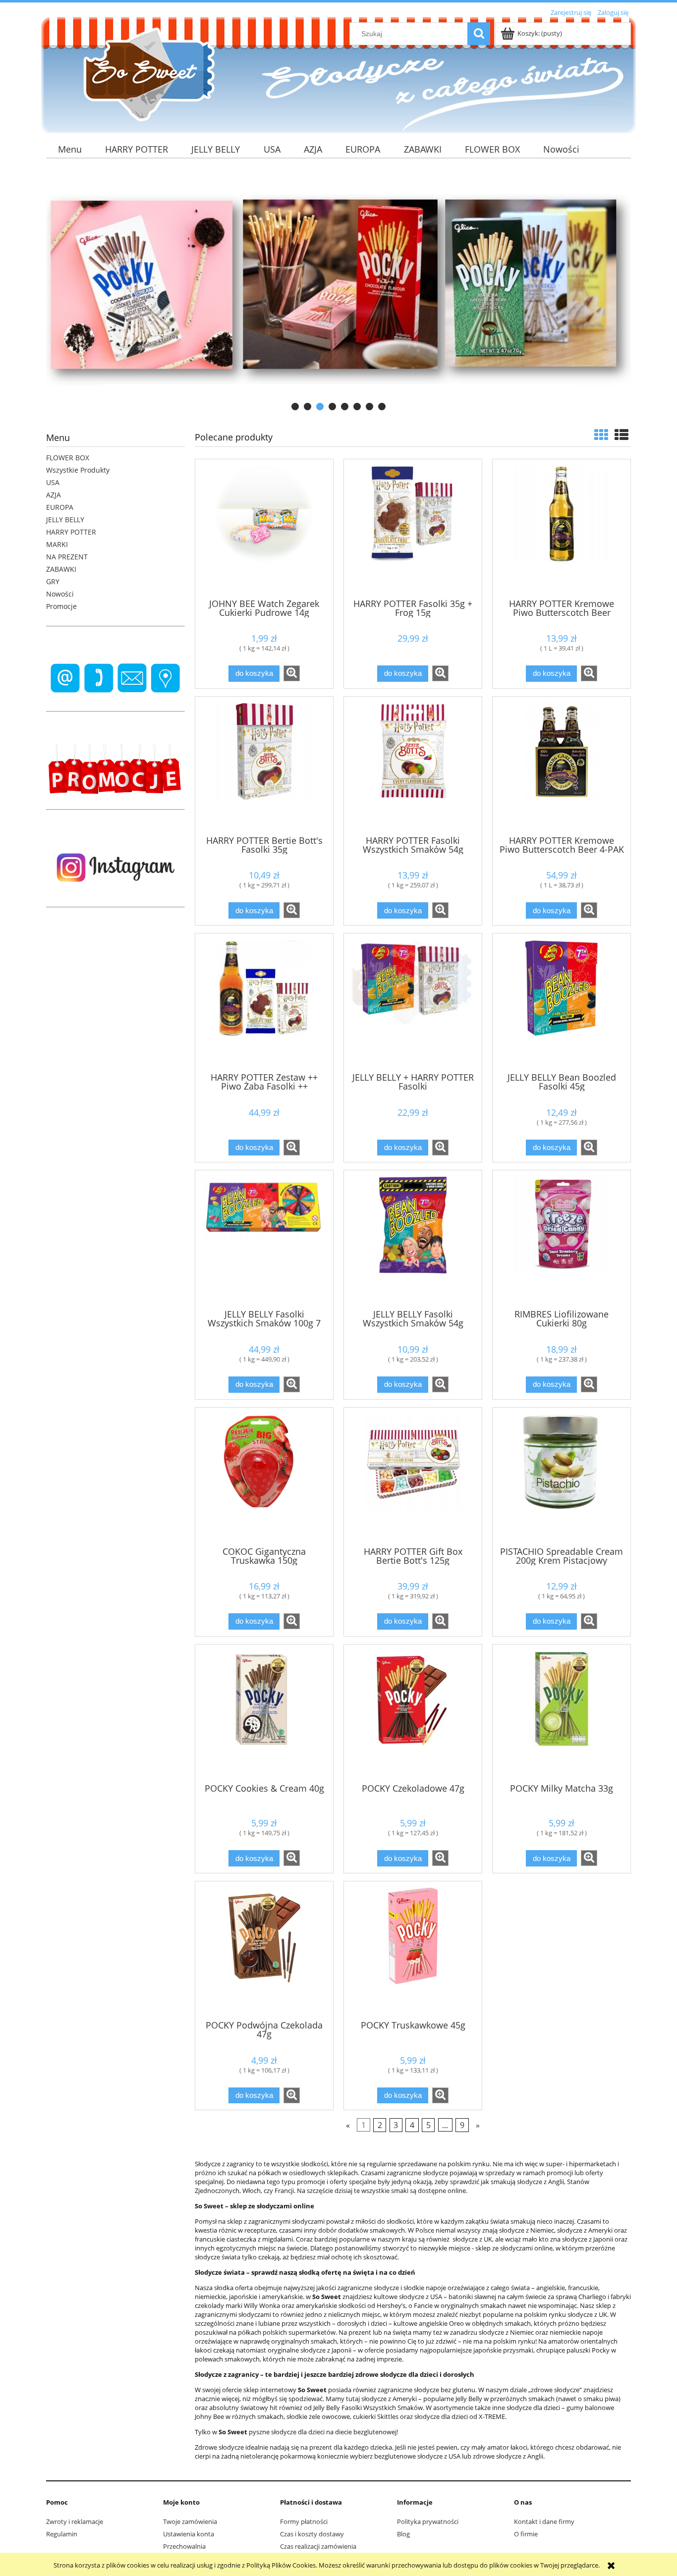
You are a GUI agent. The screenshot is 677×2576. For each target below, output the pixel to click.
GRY (53, 581)
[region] (338, 290)
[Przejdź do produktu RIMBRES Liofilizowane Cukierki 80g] (562, 1239)
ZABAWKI (61, 569)
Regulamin (62, 2534)
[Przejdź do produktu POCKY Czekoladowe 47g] (413, 1713)
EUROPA (60, 507)
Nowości (60, 594)
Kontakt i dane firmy (544, 2521)
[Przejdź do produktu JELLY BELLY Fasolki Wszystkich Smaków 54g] (413, 1239)
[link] (338, 290)
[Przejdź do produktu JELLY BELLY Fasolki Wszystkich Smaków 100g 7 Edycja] (264, 1239)
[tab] (295, 407)
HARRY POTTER (71, 532)
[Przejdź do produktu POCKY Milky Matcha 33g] (562, 1713)
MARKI (57, 544)
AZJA (54, 495)
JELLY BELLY (65, 520)
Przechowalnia (184, 2546)
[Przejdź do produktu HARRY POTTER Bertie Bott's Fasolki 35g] (264, 765)
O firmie (526, 2534)
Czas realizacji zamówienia (318, 2546)
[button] (292, 673)
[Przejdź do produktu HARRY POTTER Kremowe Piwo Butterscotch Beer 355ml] (562, 528)
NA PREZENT (67, 557)
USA (53, 482)
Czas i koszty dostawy (312, 2534)
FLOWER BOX (68, 458)
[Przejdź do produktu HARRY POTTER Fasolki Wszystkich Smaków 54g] (413, 765)
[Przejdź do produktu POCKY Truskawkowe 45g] (413, 1950)
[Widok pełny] (621, 435)
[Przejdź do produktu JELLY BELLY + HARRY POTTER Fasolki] (413, 1002)
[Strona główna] (145, 74)
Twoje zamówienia (190, 2521)
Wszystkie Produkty (78, 470)
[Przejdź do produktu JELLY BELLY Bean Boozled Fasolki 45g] (562, 1002)
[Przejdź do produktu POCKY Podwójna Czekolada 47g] (264, 1950)
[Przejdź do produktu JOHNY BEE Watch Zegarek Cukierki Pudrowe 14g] (264, 528)
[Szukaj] (479, 34)
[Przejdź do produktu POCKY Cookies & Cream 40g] (264, 1713)
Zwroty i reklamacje (75, 2521)
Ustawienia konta (189, 2534)
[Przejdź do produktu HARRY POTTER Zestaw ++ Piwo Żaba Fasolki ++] (264, 1002)
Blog (403, 2534)
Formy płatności (304, 2521)
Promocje (61, 606)
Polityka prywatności (428, 2521)
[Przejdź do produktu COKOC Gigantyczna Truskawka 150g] (264, 1476)
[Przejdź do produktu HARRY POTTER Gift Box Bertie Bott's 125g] (413, 1476)
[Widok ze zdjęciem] (601, 435)
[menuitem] (70, 149)
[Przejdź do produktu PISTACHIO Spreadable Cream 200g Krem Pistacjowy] (562, 1476)
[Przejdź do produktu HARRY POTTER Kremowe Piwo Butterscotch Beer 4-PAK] (562, 765)
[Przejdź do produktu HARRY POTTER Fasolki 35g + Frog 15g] (413, 528)
